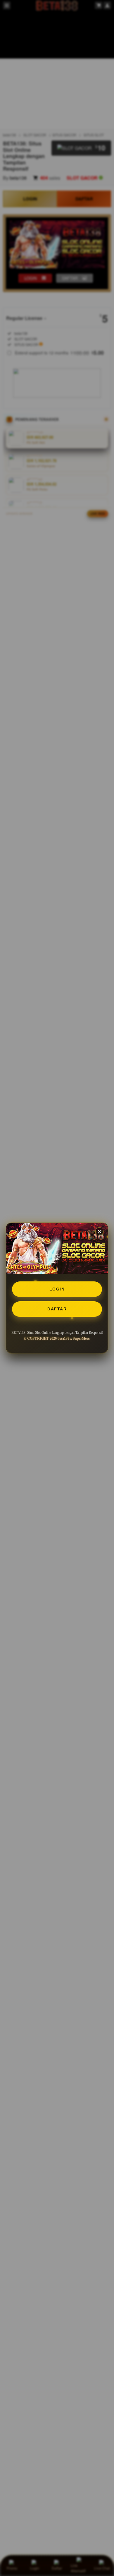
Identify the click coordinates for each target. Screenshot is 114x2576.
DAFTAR (57, 1309)
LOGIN (57, 1289)
